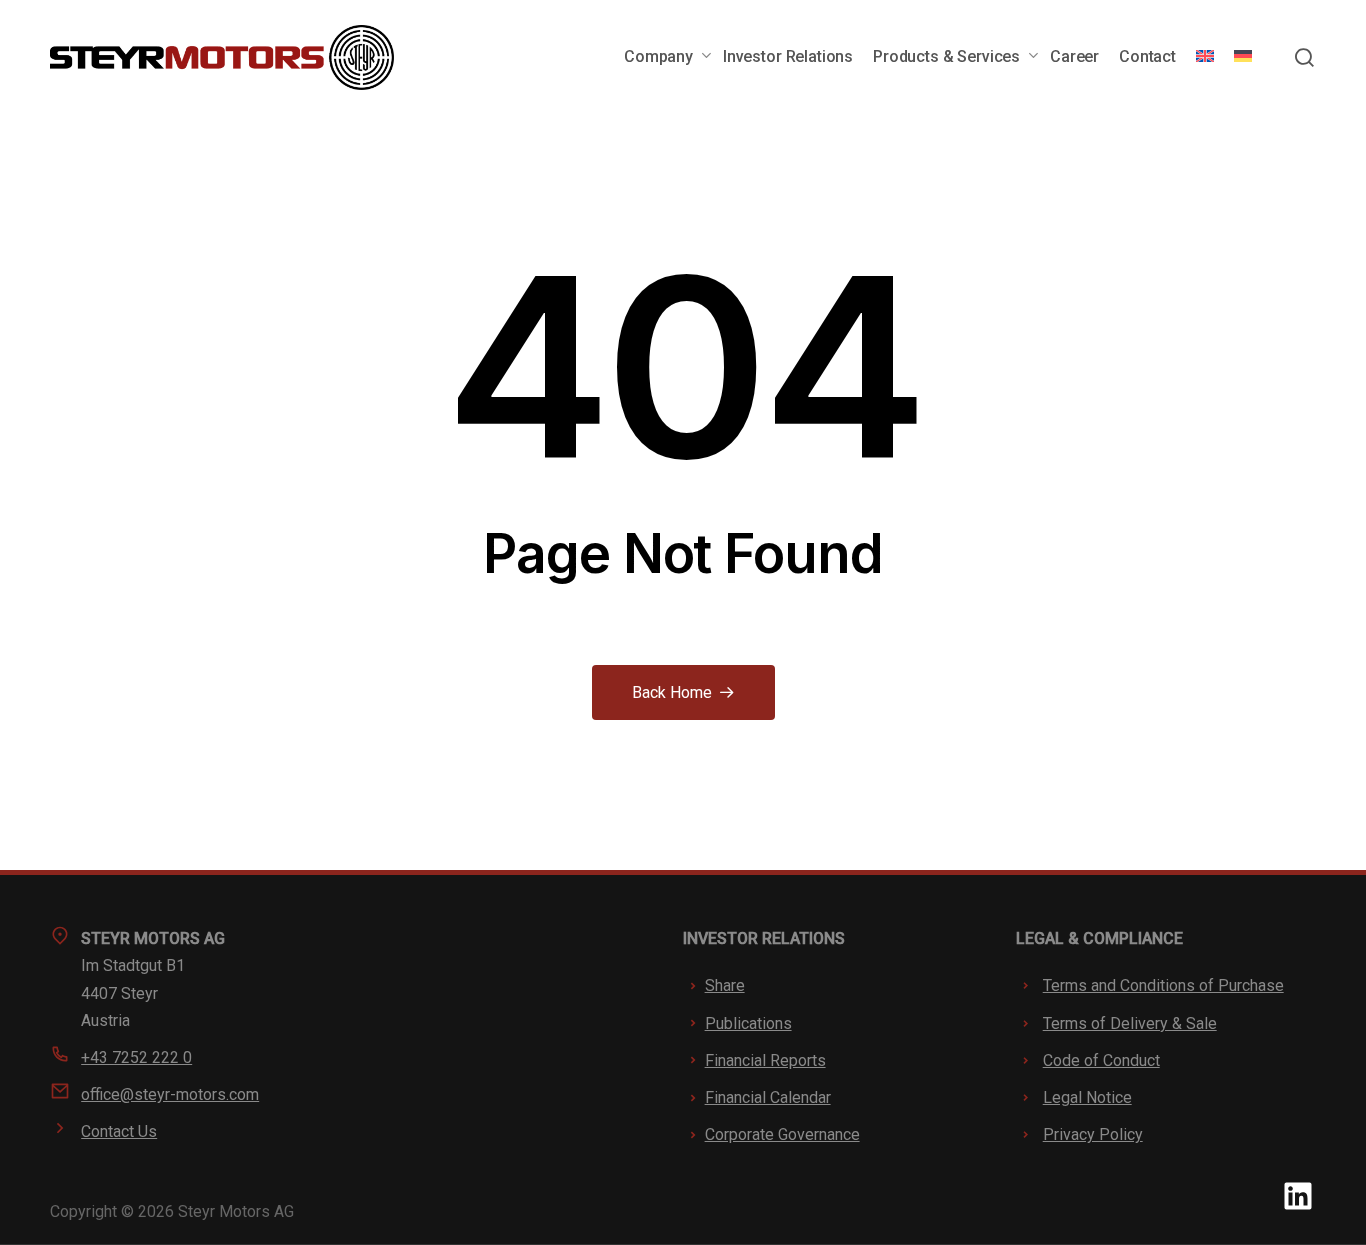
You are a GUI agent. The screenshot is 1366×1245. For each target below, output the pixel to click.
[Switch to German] (1243, 57)
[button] (1304, 57)
